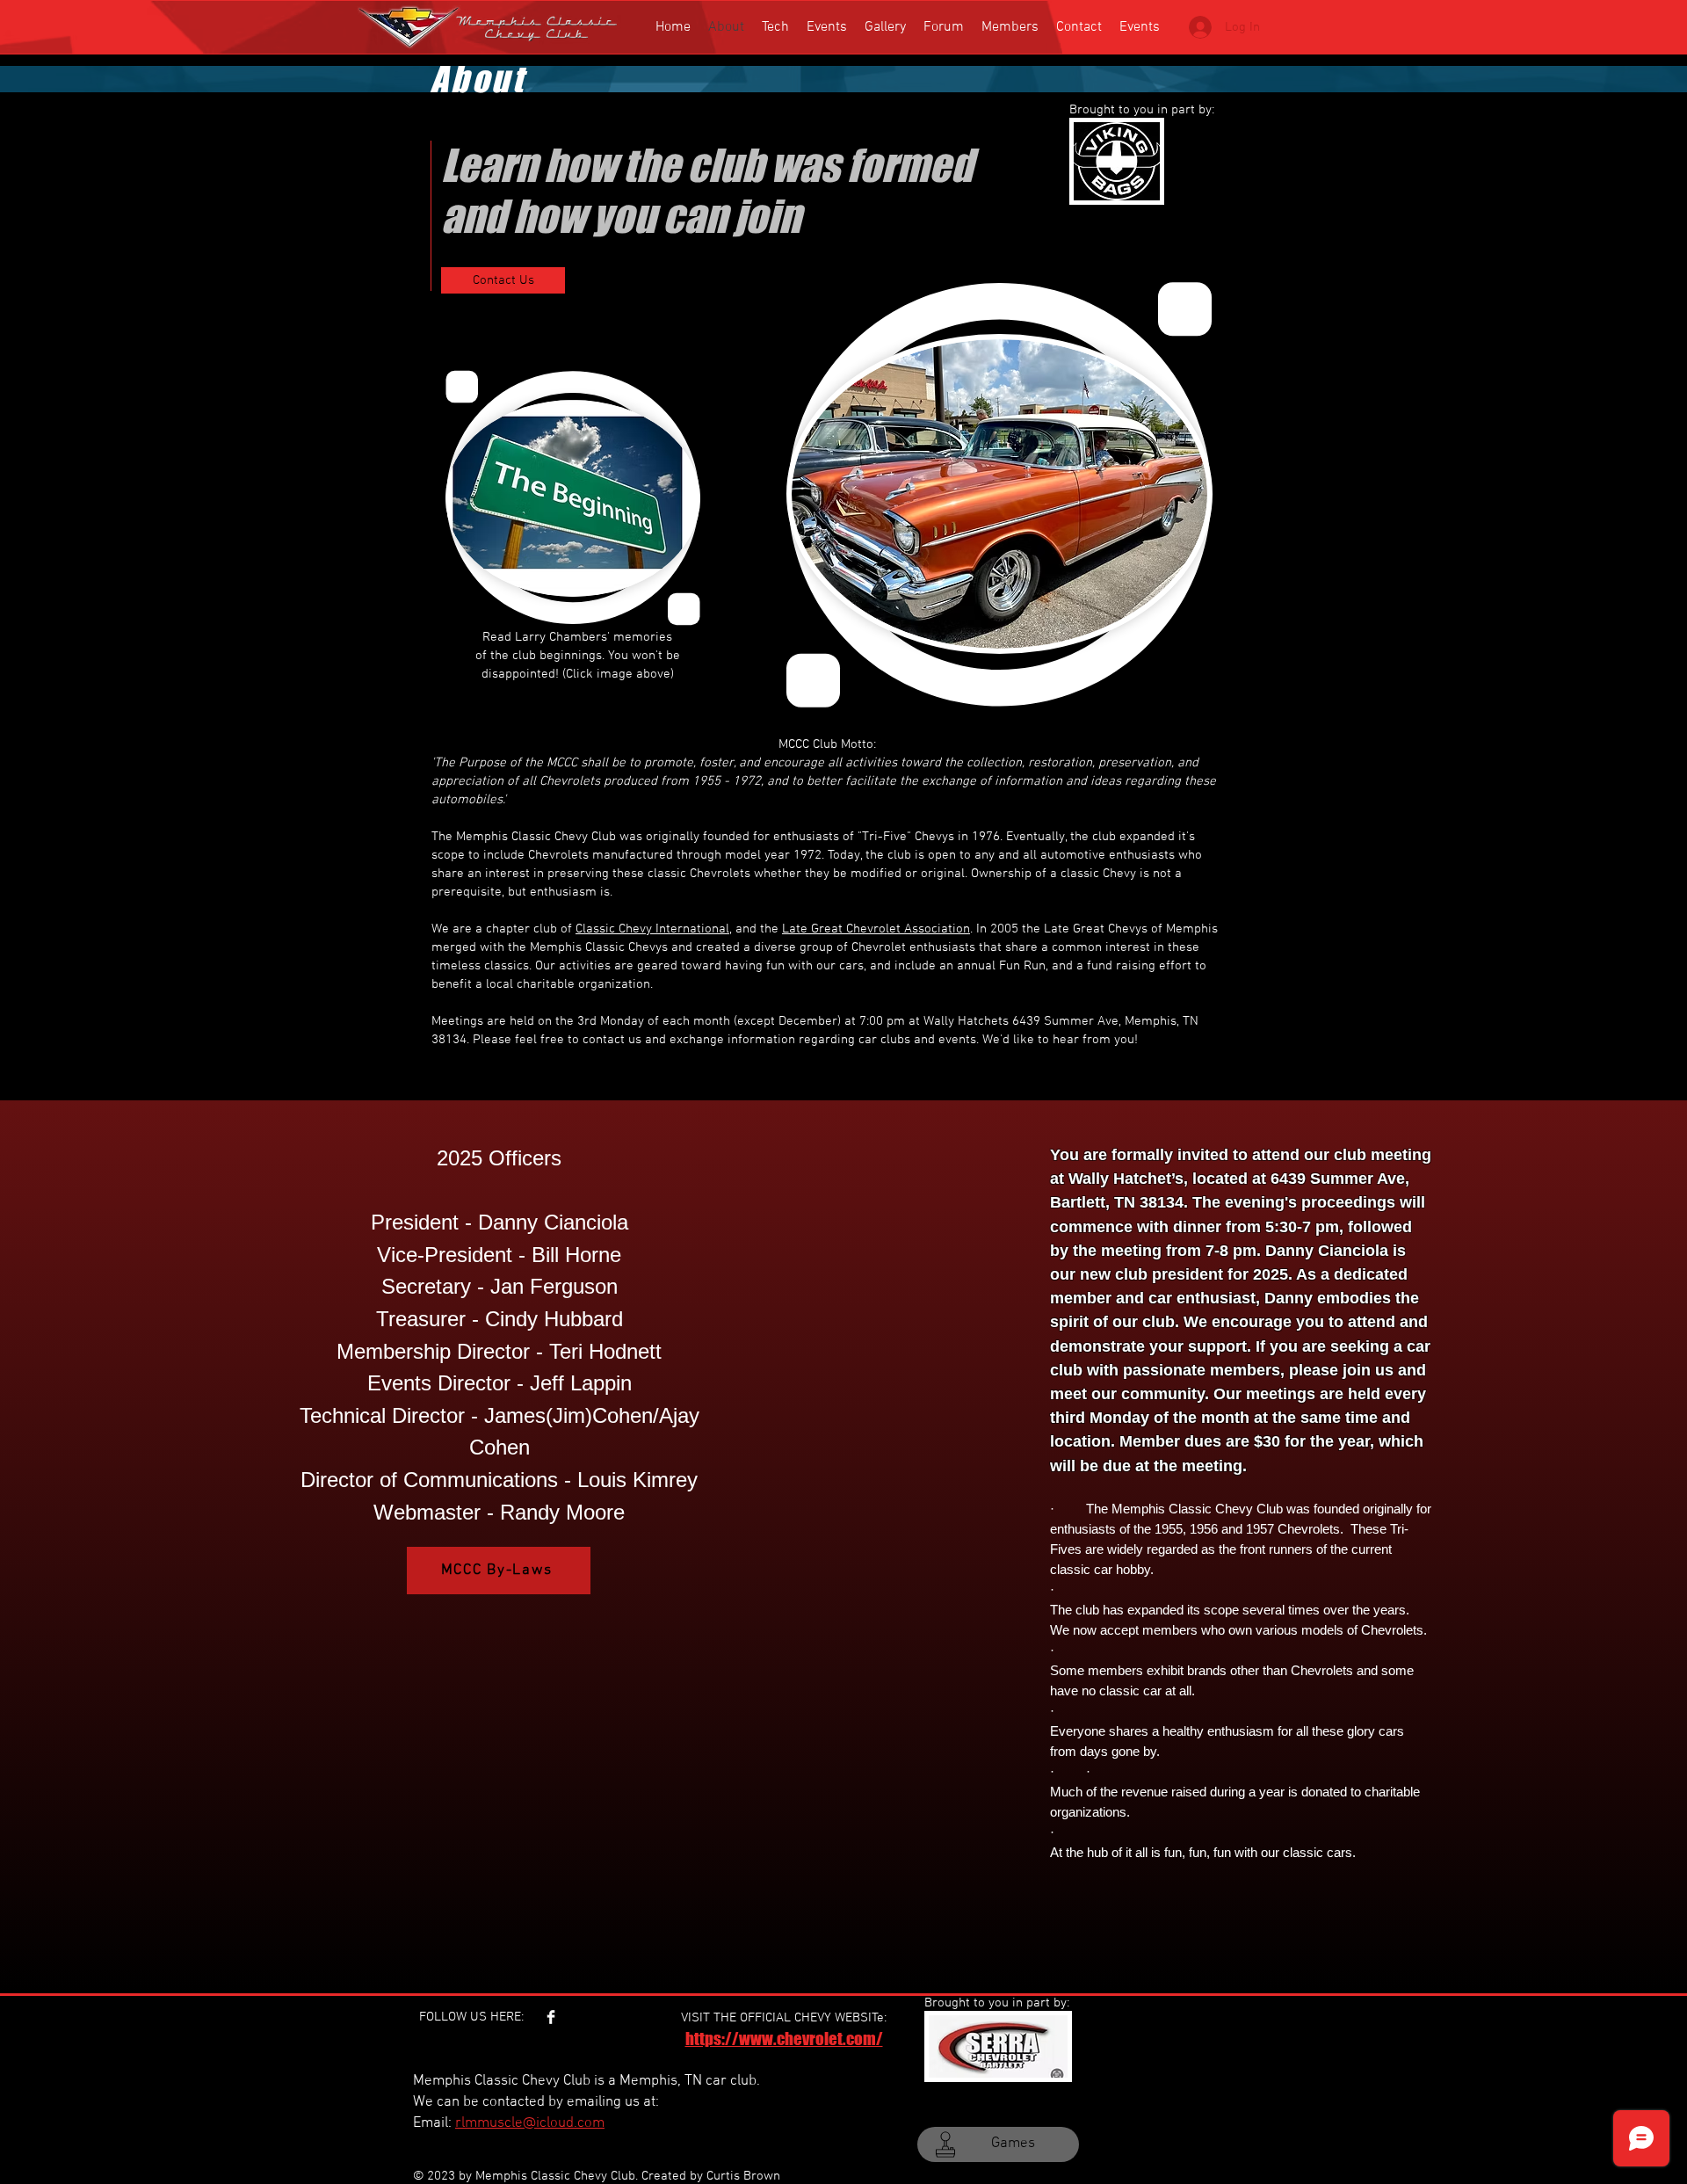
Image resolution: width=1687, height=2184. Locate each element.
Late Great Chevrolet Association (876, 929)
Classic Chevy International (652, 929)
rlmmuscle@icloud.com (530, 2123)
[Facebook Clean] (551, 2017)
